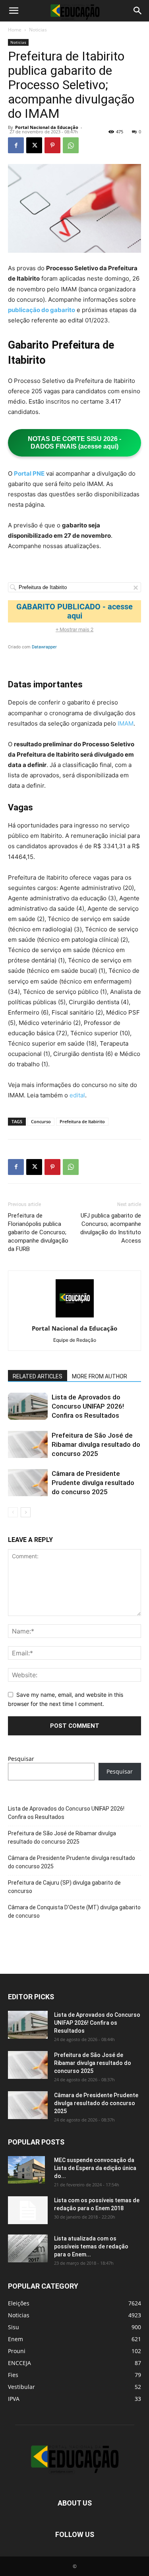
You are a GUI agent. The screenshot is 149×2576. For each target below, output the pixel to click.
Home (15, 30)
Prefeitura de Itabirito (82, 1121)
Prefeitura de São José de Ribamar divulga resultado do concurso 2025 (96, 1444)
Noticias (38, 30)
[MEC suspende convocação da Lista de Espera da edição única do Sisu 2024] (26, 2170)
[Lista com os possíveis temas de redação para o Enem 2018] (28, 2210)
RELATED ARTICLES (38, 1376)
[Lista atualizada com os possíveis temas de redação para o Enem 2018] (28, 2248)
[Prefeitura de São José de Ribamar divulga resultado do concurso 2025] (28, 1445)
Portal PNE (29, 473)
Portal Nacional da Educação (47, 127)
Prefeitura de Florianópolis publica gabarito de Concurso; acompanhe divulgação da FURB (38, 1232)
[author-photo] (75, 1317)
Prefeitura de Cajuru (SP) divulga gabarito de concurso (64, 1887)
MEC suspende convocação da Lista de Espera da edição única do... (95, 2168)
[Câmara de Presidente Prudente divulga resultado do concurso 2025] (28, 1483)
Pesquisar (21, 1759)
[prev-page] (13, 1512)
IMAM (126, 723)
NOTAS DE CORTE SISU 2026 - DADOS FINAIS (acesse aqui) (74, 443)
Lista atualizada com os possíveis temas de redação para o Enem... (91, 2246)
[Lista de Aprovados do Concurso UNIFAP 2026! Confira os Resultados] (28, 1406)
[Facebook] (16, 145)
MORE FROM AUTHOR (100, 1376)
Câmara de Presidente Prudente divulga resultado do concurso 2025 (93, 1483)
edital (77, 1095)
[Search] (138, 11)
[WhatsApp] (71, 145)
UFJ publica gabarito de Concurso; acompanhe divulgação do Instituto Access (111, 1228)
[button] (14, 11)
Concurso (41, 1121)
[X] (34, 145)
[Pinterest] (52, 145)
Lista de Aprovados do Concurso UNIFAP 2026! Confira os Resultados (88, 1406)
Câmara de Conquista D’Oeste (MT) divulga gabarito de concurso (74, 1912)
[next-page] (26, 1512)
